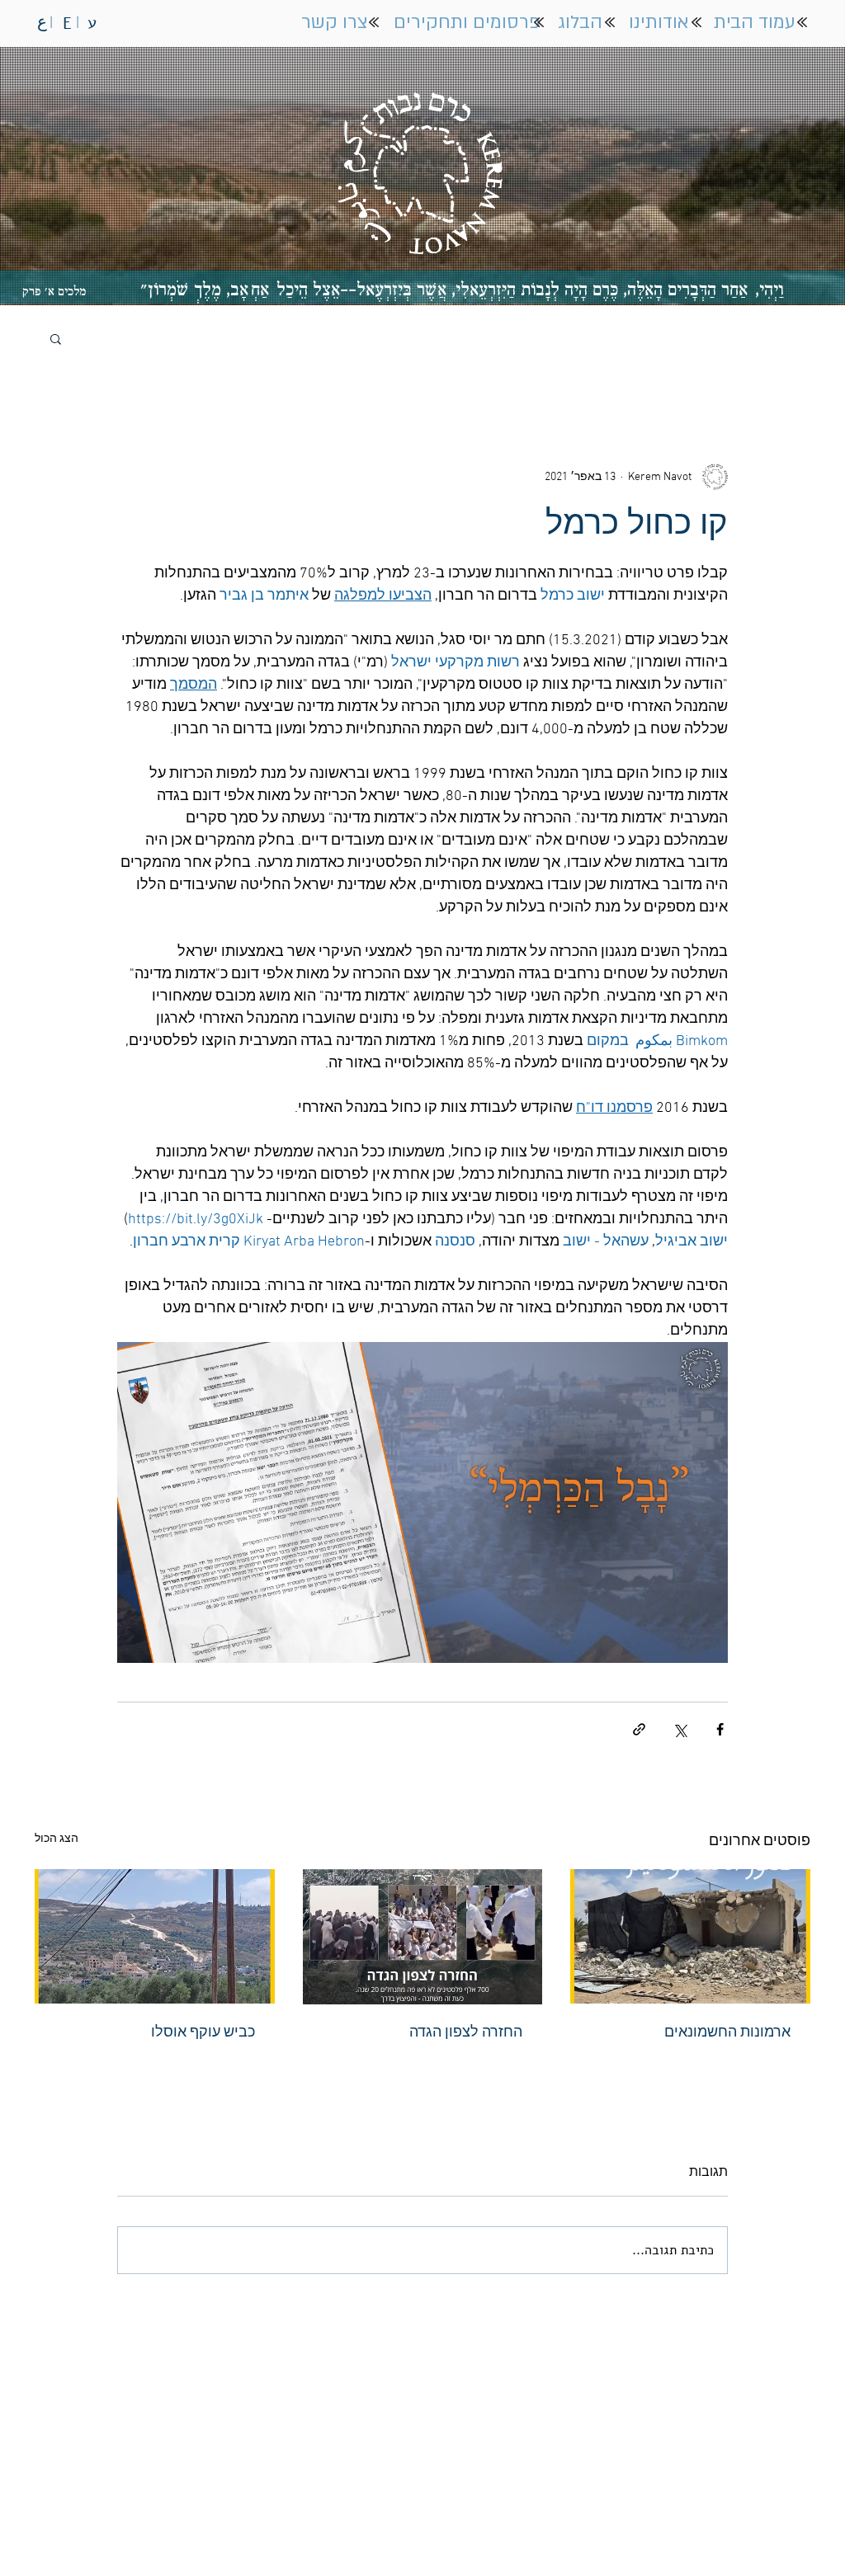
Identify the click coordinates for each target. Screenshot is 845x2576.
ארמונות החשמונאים (727, 2033)
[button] (56, 338)
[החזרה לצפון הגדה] (423, 1937)
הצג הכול (57, 1839)
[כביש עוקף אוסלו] (155, 1936)
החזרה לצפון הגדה (466, 2033)
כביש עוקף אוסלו (203, 2033)
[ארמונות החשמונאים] (690, 1936)
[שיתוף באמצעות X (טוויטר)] (680, 1729)
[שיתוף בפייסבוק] (720, 1729)
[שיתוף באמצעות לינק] (639, 1729)
